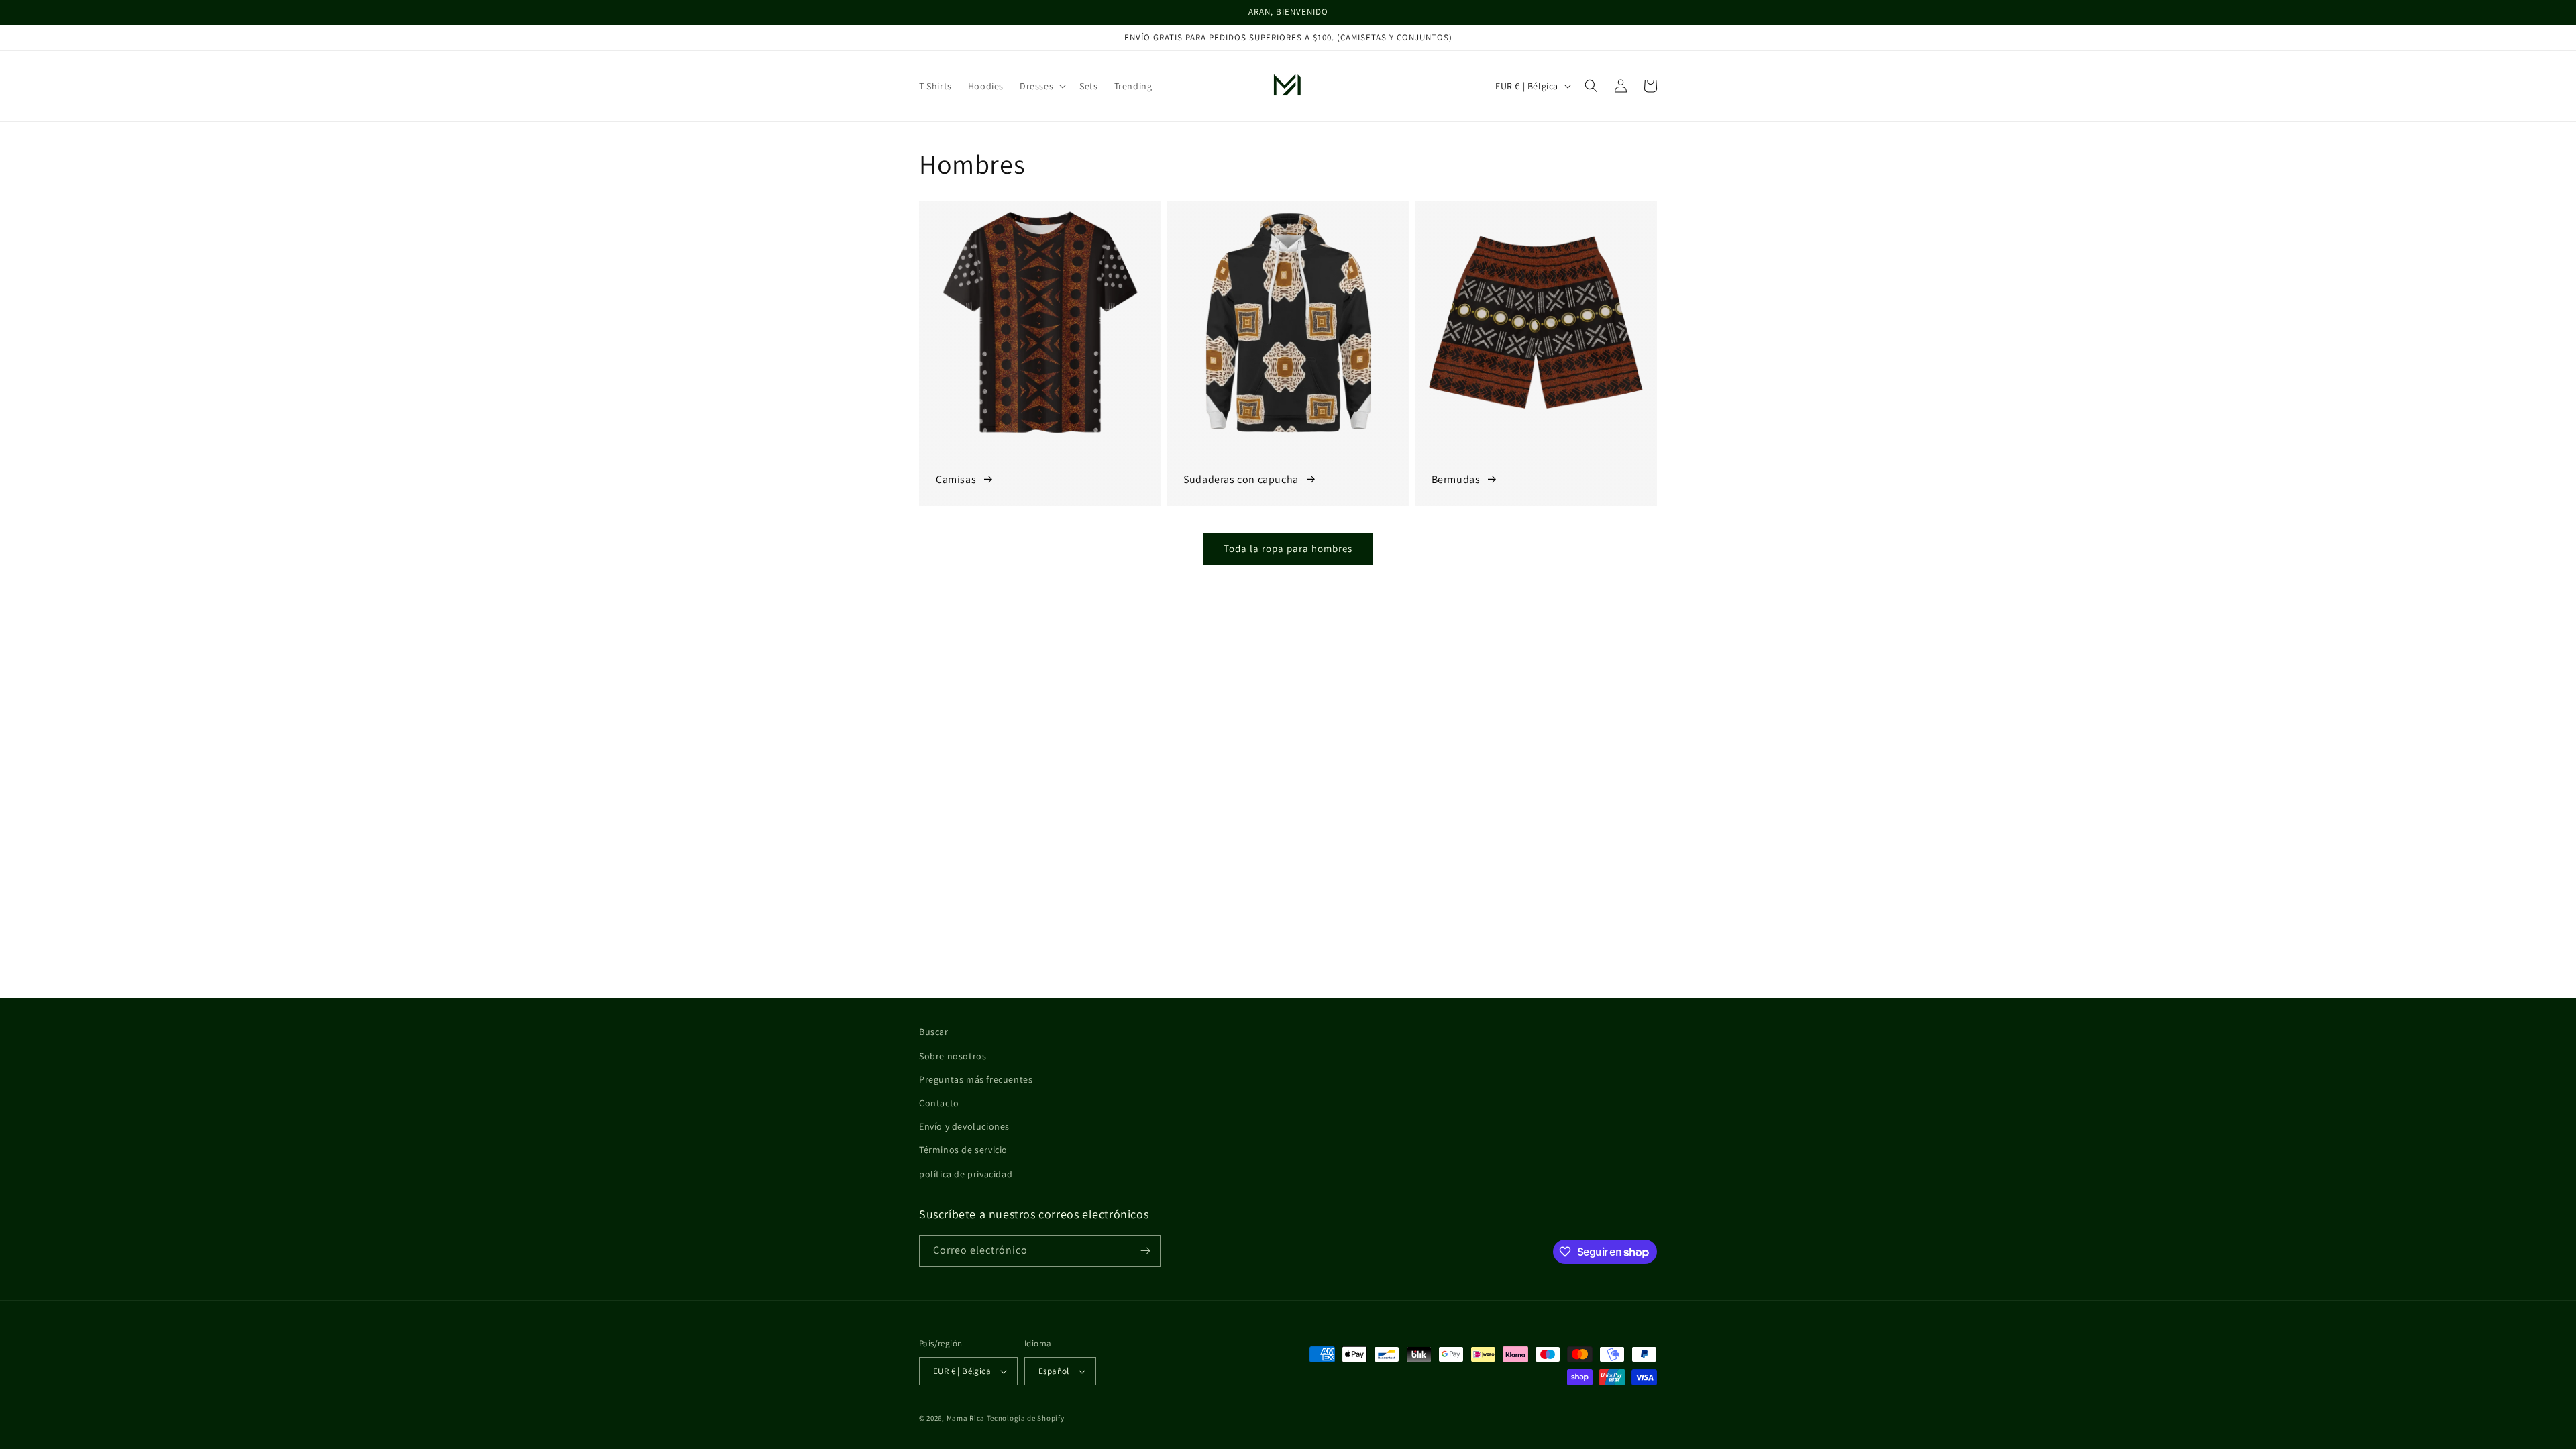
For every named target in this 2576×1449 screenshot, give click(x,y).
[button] (1041, 86)
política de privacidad (966, 1174)
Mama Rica (966, 1418)
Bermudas (1456, 479)
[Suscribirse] (1145, 1251)
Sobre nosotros (953, 1056)
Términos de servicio (963, 1150)
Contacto (939, 1103)
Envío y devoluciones (964, 1126)
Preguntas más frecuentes (976, 1079)
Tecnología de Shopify (1026, 1418)
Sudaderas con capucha (1241, 479)
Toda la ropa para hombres (1288, 548)
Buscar (934, 1032)
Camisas (956, 479)
